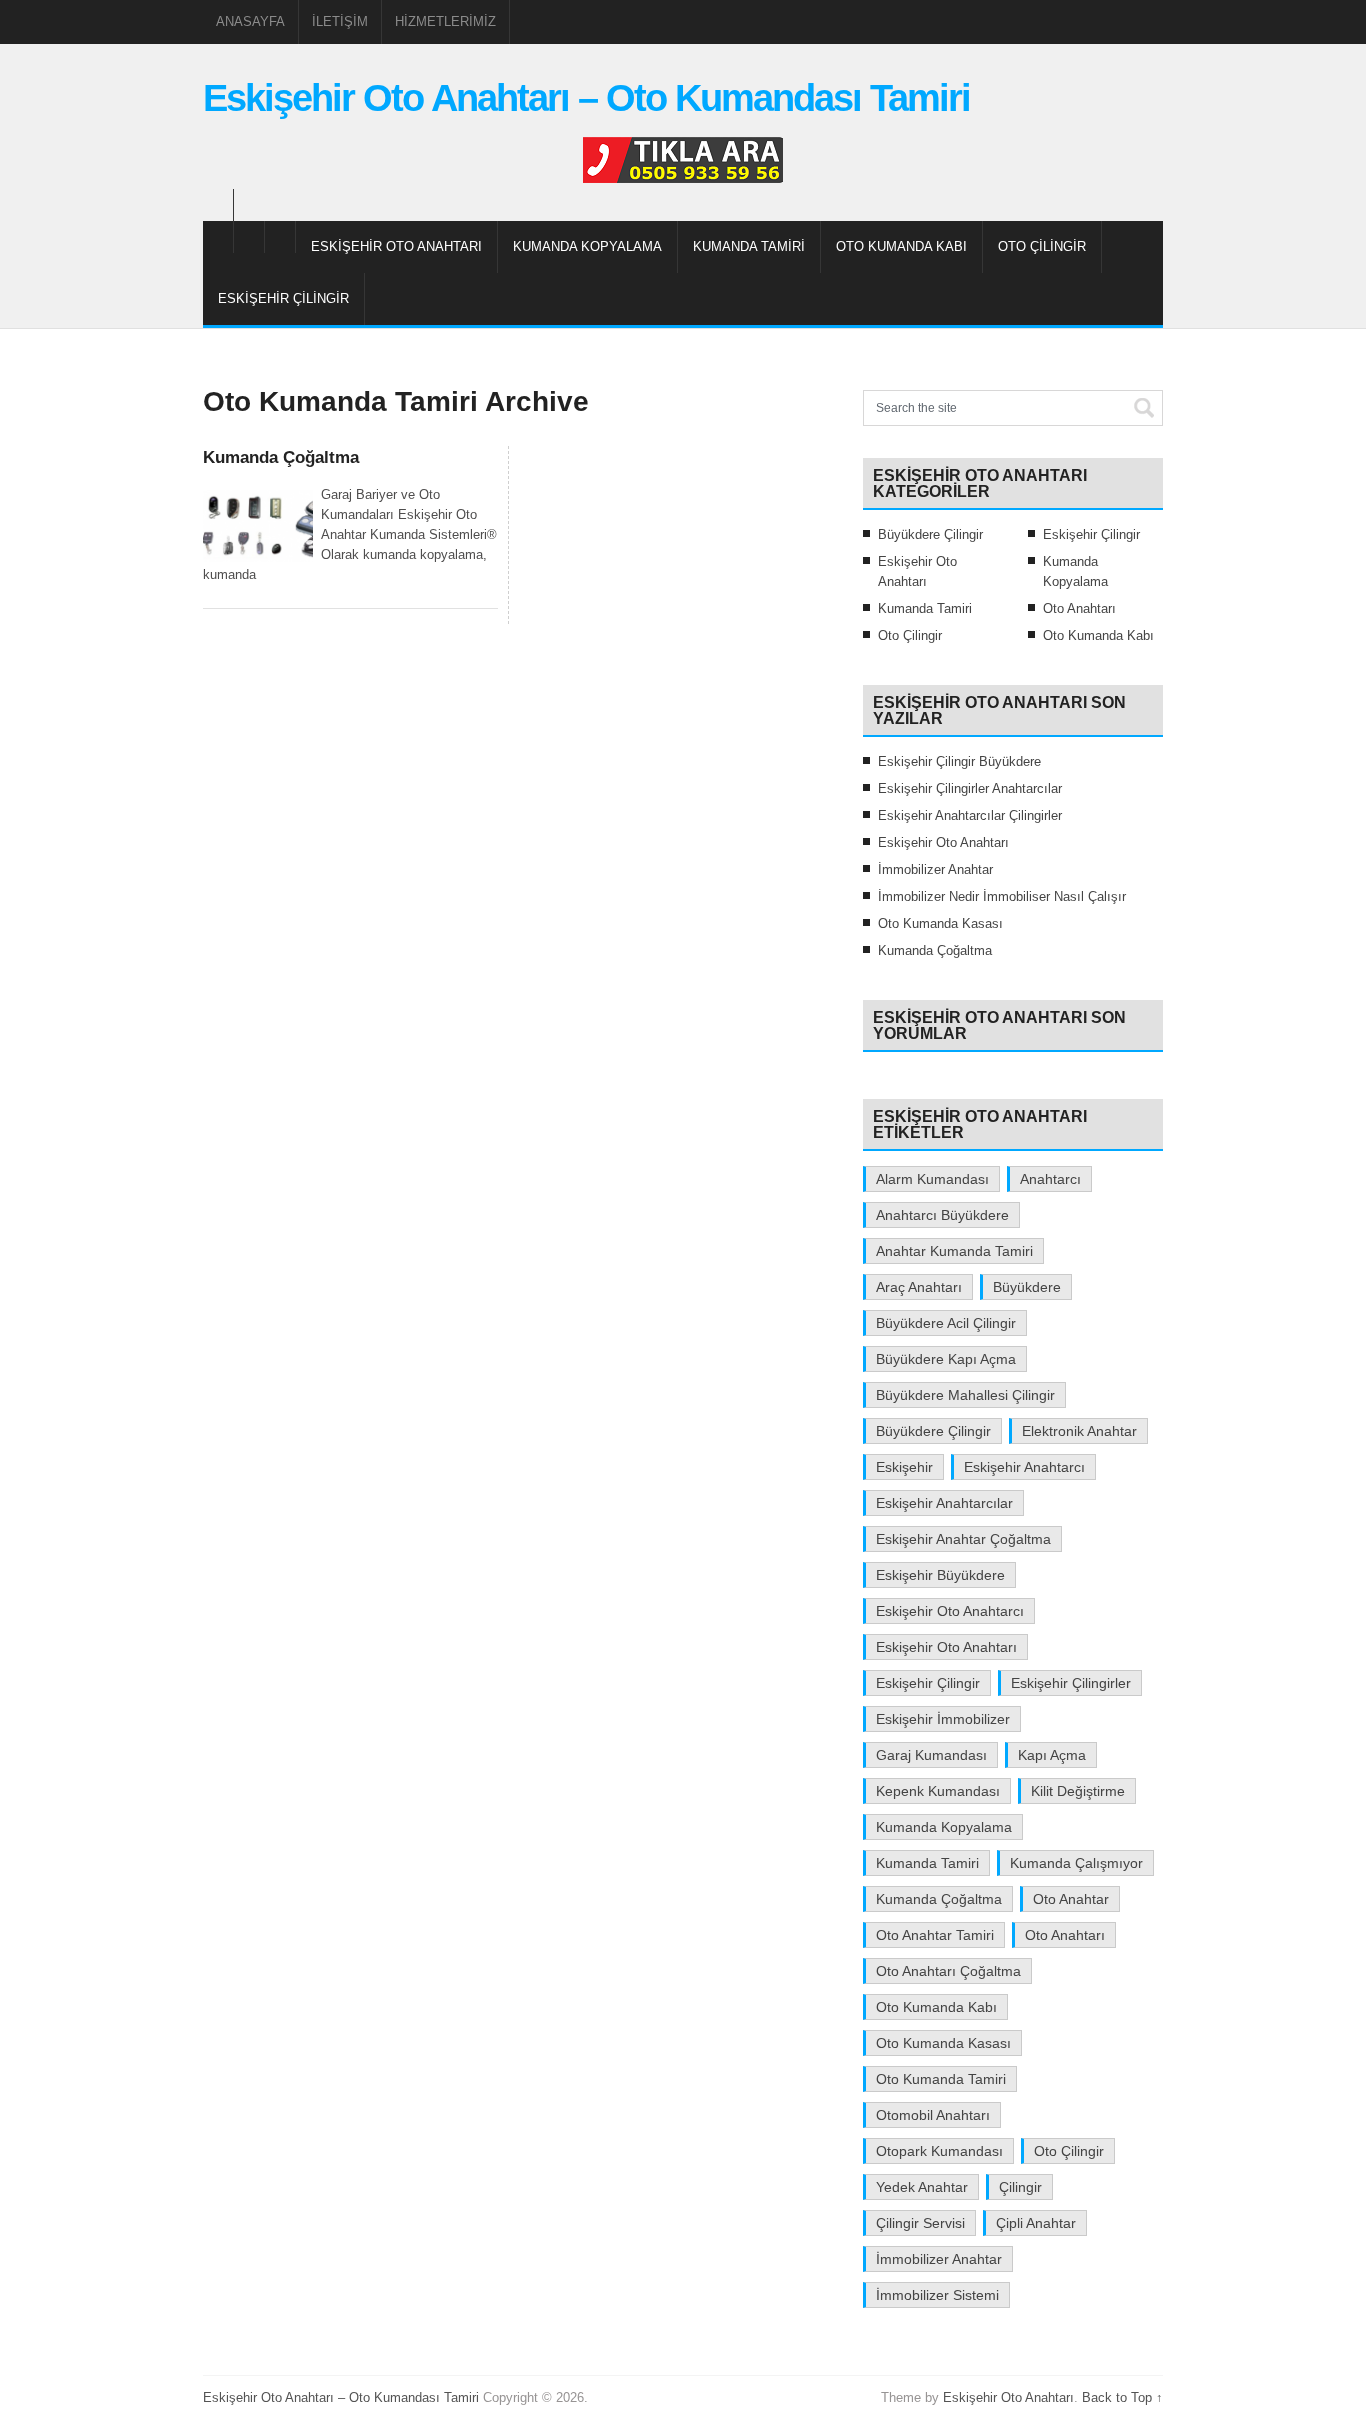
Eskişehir (904, 1467)
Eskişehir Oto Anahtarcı (950, 1611)
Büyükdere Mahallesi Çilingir (965, 1395)
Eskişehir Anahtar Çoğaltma (963, 1539)
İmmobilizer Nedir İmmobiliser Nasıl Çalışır (1002, 896)
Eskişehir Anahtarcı (1024, 1467)
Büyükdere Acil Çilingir (946, 1323)
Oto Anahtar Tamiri (935, 1935)
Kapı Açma (1052, 1755)
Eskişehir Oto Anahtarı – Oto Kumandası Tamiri (586, 98)
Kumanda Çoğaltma (281, 457)
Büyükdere (1027, 1287)
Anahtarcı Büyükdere (942, 1215)
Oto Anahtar (1071, 1899)
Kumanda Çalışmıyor (1076, 1863)
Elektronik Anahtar (1079, 1431)
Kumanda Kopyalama (587, 246)
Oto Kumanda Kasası (940, 923)
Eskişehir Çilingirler (1071, 1683)
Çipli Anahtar (1036, 2223)
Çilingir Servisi (920, 2223)
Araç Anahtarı (919, 1287)
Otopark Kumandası (939, 2151)
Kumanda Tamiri (749, 246)
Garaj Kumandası (931, 1755)
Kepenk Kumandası (938, 1791)
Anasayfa (250, 21)
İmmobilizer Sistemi (937, 2295)
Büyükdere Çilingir (930, 534)
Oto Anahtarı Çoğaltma (948, 1971)
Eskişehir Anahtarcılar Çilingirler (970, 815)
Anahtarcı (1050, 1179)
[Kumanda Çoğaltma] (258, 526)
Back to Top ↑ (1122, 2397)
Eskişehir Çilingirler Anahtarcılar (970, 788)
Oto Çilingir (1042, 246)
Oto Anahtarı (1079, 608)
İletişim (340, 21)
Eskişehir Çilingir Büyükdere (959, 761)
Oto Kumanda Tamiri (941, 2079)
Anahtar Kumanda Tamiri (954, 1251)
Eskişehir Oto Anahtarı (396, 246)
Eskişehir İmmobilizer (943, 1719)
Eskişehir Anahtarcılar (944, 1503)
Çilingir (1020, 2187)
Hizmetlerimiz (445, 21)
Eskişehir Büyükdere (940, 1575)
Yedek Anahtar (922, 2187)
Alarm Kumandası (932, 1179)
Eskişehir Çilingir (283, 298)
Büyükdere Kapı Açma (946, 1359)
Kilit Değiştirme (1078, 1791)
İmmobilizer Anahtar (935, 869)
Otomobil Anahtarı (933, 2115)
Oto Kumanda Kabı (901, 246)
